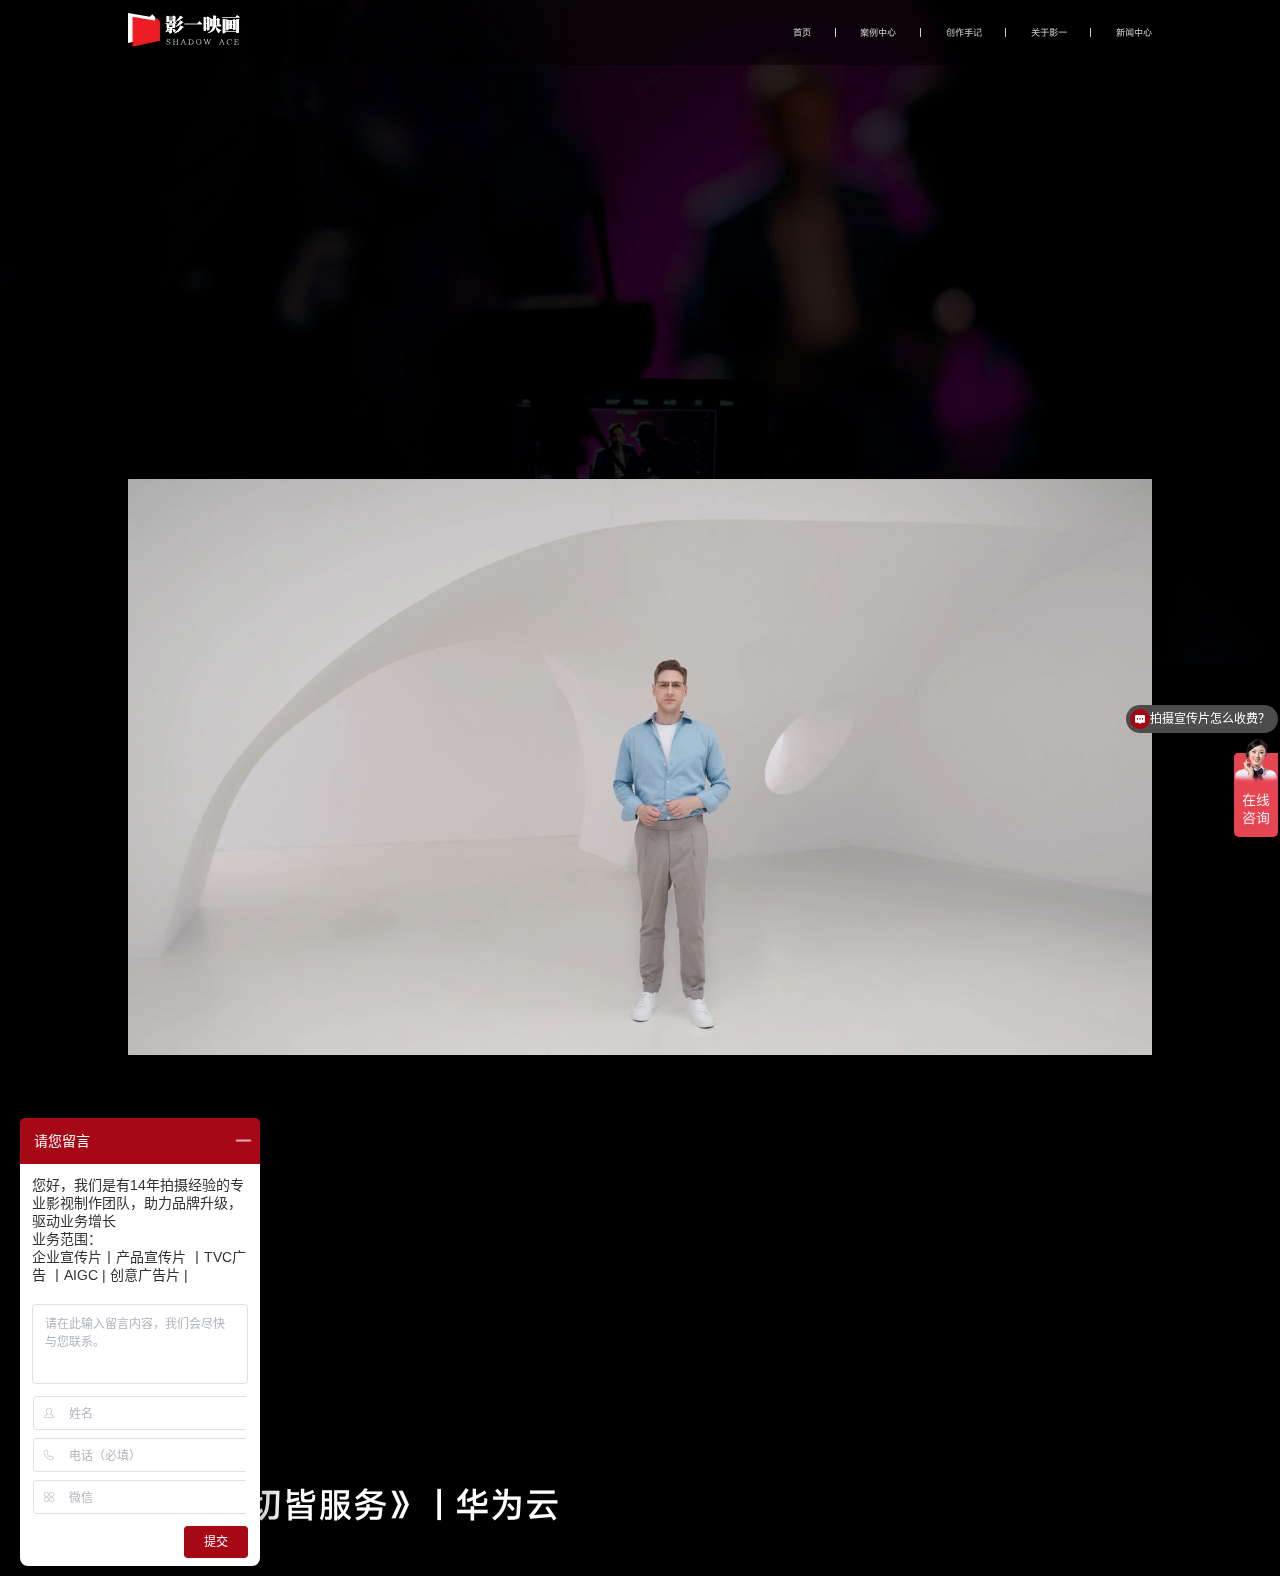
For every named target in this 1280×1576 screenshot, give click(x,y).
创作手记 (964, 32)
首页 (802, 32)
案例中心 (878, 32)
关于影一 (1049, 32)
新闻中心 (1134, 32)
